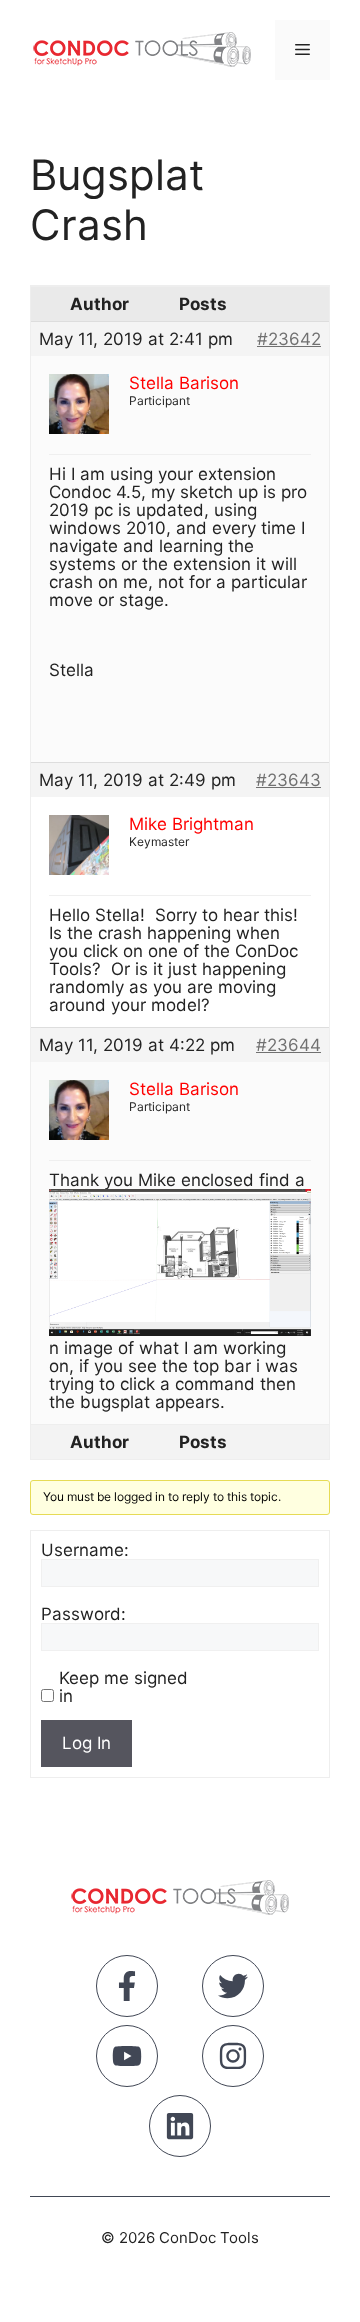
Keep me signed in (123, 1687)
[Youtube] (127, 2060)
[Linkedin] (180, 2130)
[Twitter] (233, 1990)
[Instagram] (233, 2060)
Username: (85, 1550)
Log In (86, 1743)
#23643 (288, 780)
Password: (83, 1614)
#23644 (288, 1045)
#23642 (289, 339)
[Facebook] (127, 1990)
